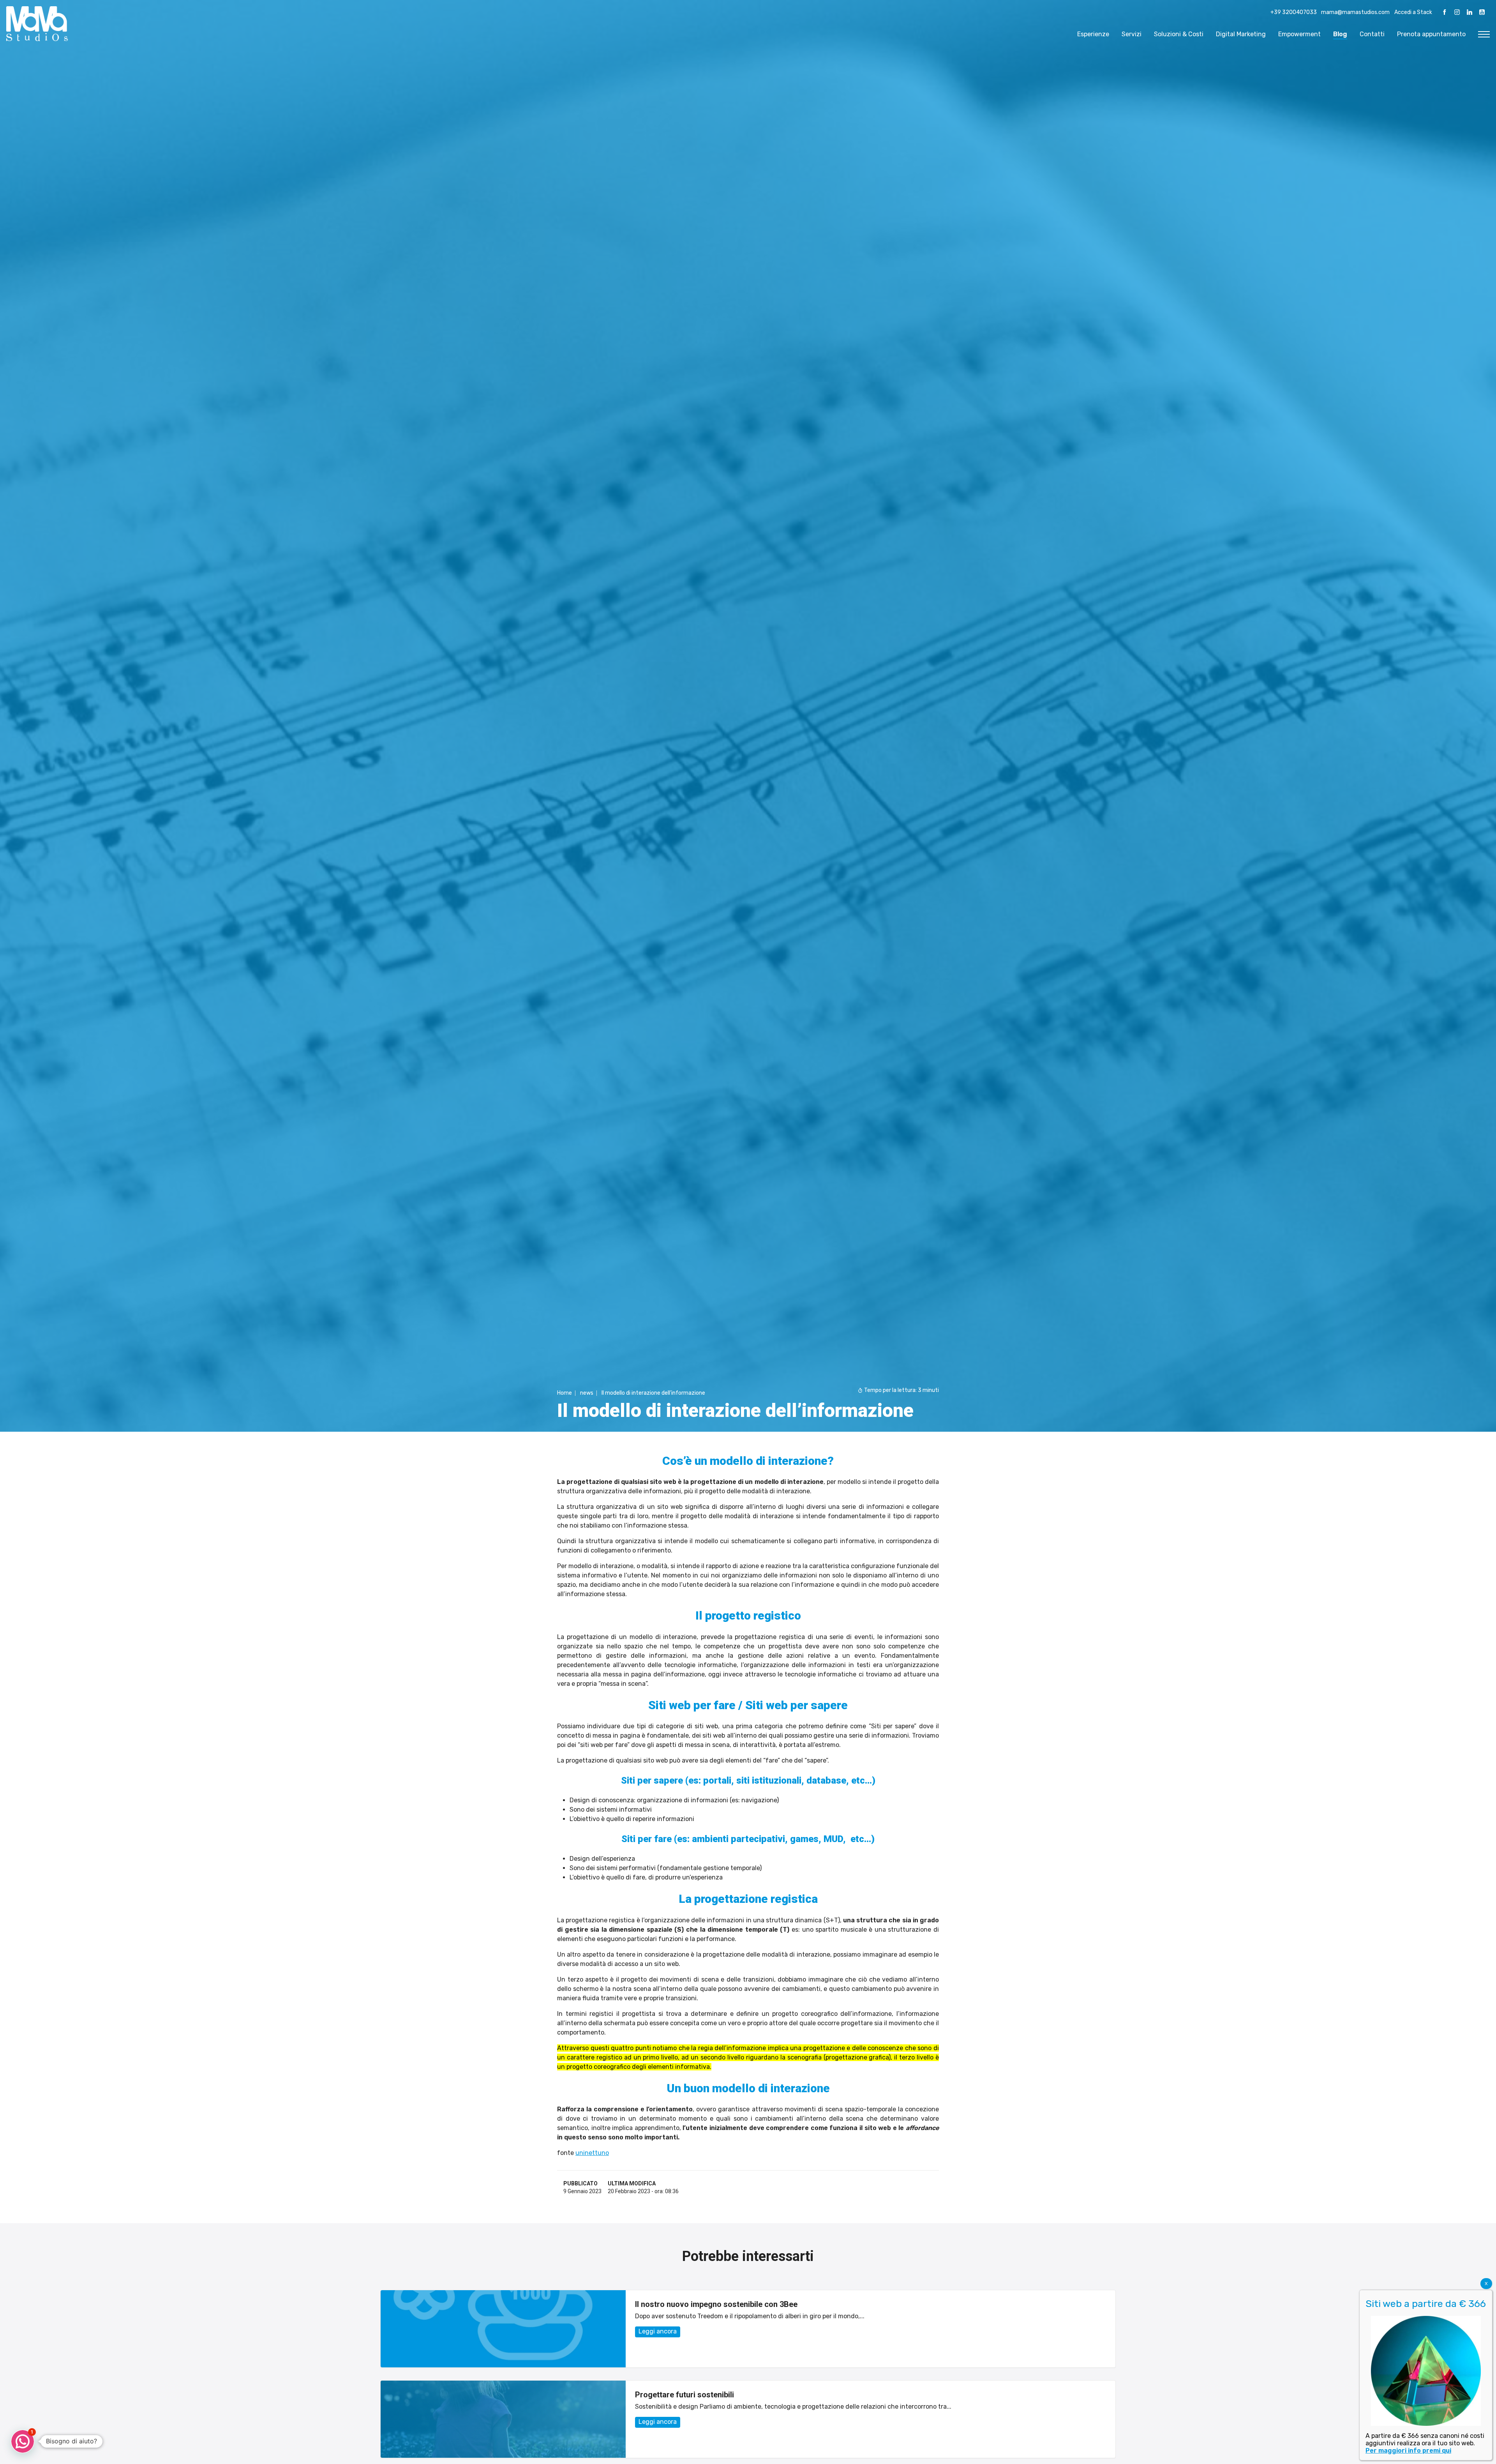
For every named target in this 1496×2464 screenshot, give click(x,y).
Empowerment (1299, 34)
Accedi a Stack (1413, 12)
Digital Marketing (1241, 34)
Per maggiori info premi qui (1408, 2451)
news (587, 1393)
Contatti (1372, 34)
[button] (23, 2441)
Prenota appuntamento (1431, 34)
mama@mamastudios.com (1355, 12)
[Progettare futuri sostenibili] (503, 2419)
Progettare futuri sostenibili (684, 2395)
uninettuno (592, 2153)
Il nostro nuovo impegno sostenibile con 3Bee (716, 2304)
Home (565, 1393)
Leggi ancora (658, 2331)
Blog (1340, 34)
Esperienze (1093, 34)
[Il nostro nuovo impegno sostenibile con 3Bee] (503, 2329)
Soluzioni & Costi (1179, 34)
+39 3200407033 (1294, 12)
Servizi (1132, 34)
